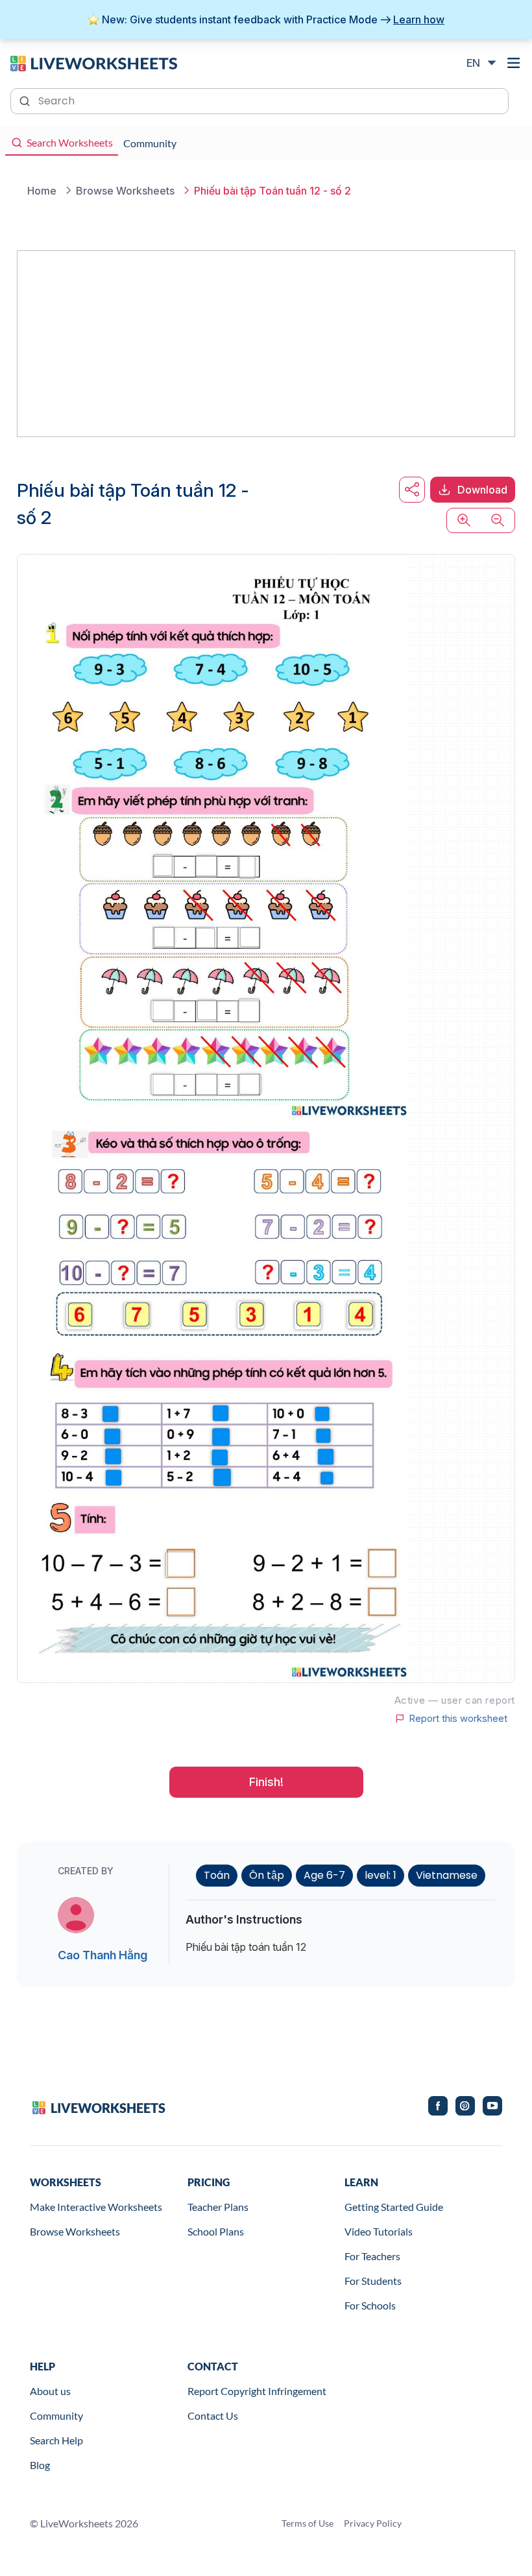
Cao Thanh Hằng (103, 1955)
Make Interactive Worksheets (96, 2207)
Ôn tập (267, 1875)
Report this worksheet (458, 1719)
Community (56, 2415)
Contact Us (213, 2415)
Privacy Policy (373, 2523)
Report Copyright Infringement (257, 2391)
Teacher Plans (218, 2207)
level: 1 (381, 1875)
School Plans (216, 2231)
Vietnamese (447, 1875)
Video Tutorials (379, 2231)
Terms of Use (308, 2523)
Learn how (419, 19)
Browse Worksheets (75, 2231)
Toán (217, 1875)
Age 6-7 (324, 1875)
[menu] (514, 63)
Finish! (266, 1782)
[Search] (26, 100)
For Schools (370, 2305)
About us (50, 2391)
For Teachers (372, 2256)
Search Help (56, 2440)
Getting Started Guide (394, 2207)
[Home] (94, 62)
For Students (373, 2281)
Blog (40, 2465)
